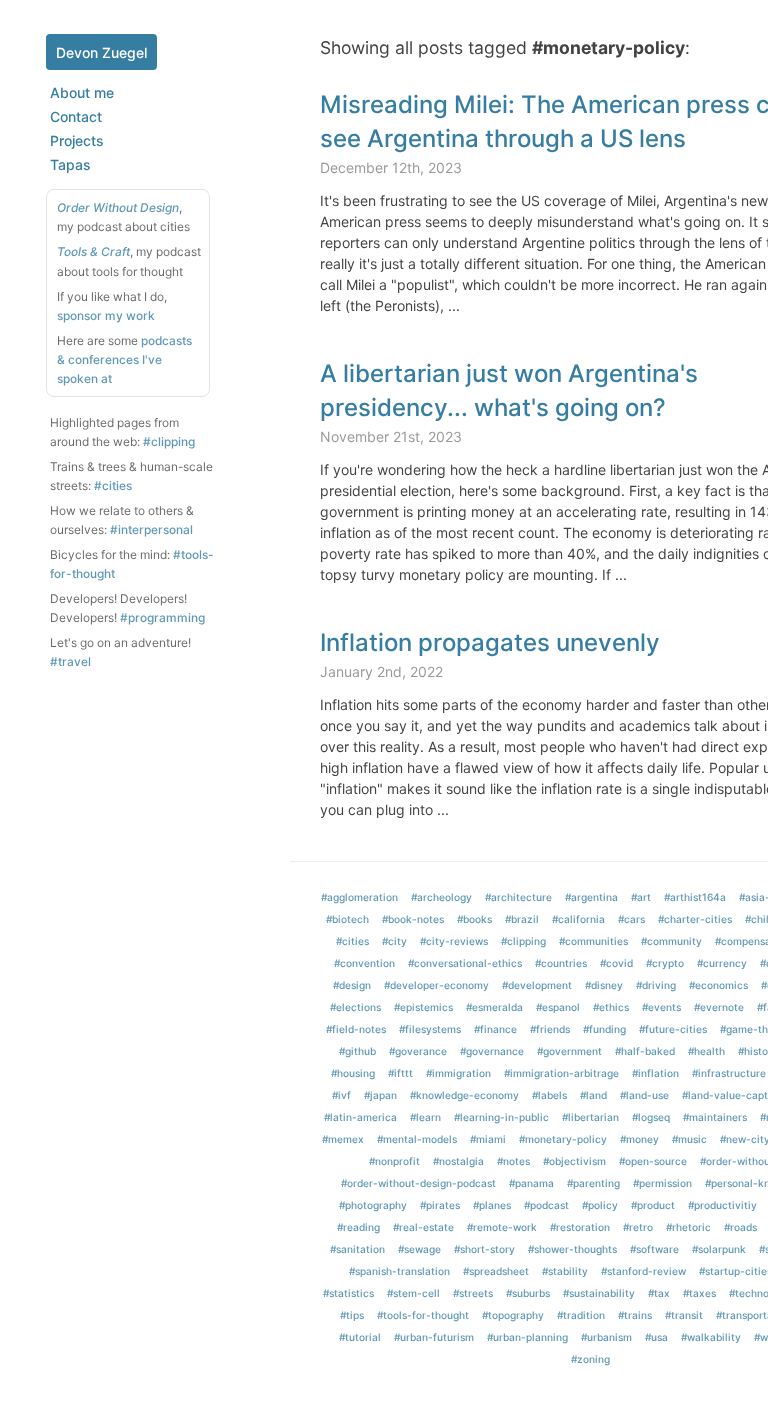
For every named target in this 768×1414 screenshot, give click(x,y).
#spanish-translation (399, 1271)
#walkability (711, 1337)
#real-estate (423, 1227)
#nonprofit (394, 1161)
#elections (355, 1007)
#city (394, 941)
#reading (358, 1227)
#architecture (518, 897)
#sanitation (357, 1249)
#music (689, 1139)
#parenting (593, 1183)
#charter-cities (695, 919)
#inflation (655, 1073)
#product (653, 1205)
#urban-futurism (434, 1337)
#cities (113, 485)
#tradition (581, 1315)
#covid (616, 963)
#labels (549, 1095)
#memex (343, 1139)
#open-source (653, 1161)
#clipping (169, 441)
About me (82, 92)
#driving (656, 985)
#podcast (546, 1205)
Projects (77, 140)
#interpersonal (151, 529)
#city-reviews (454, 941)
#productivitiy (722, 1205)
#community (671, 941)
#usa (656, 1337)
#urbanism (606, 1337)
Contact (76, 116)
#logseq (651, 1117)
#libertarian (590, 1117)
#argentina (591, 897)
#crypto (665, 963)
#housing (353, 1073)
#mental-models (417, 1139)
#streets (473, 1293)
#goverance (418, 1051)
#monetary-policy (563, 1139)
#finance (495, 1029)
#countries (561, 963)
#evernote (719, 1007)
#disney (604, 985)
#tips (352, 1315)
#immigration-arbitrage (561, 1073)
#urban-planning (527, 1337)
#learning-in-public (501, 1117)
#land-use (644, 1095)
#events (661, 1007)
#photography (373, 1205)
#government (569, 1051)
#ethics (611, 1007)
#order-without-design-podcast (418, 1183)
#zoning (590, 1359)
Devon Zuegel (101, 52)
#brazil (522, 919)
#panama (531, 1183)
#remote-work (502, 1227)
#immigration (458, 1073)
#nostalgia (458, 1161)
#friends (550, 1029)
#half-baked (645, 1051)
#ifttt (400, 1073)
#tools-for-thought (423, 1315)
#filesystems (430, 1029)
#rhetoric (688, 1227)
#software (654, 1249)
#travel (70, 661)
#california (578, 919)
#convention (364, 963)
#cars (631, 919)
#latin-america (360, 1117)
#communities (593, 941)
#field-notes (356, 1029)
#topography (513, 1315)
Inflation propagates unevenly (490, 642)
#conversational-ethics (465, 963)
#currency (722, 963)
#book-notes (413, 919)
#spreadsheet (496, 1271)
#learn (425, 1117)
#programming (162, 617)
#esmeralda (494, 1007)
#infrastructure (729, 1073)
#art (641, 897)
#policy (600, 1205)
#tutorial (360, 1337)
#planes (492, 1205)
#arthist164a (695, 897)
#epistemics (423, 1007)
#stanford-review (643, 1271)
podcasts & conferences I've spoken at (124, 359)
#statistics (348, 1293)
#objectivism (574, 1161)
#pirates (440, 1205)
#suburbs (528, 1293)
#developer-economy (436, 985)
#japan (380, 1095)
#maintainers (715, 1117)
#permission (662, 1183)
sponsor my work (106, 315)
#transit (684, 1315)
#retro (638, 1227)
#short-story (484, 1249)
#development (537, 985)
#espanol (558, 1007)
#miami (488, 1139)
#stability (565, 1271)
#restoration (580, 1227)
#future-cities (673, 1029)
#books (474, 919)
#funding (604, 1029)
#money (639, 1139)
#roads (740, 1227)
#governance (492, 1051)
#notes (513, 1161)
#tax (659, 1293)
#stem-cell (413, 1293)
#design (352, 985)
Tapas (70, 164)
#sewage (419, 1249)
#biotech (347, 919)
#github (357, 1051)
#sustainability (599, 1293)
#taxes (699, 1293)
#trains (635, 1315)
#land (593, 1095)
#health (706, 1051)
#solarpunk (719, 1249)
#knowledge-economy (464, 1095)
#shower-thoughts (572, 1249)
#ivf (341, 1095)
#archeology (441, 897)
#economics (718, 985)
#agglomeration (359, 897)
